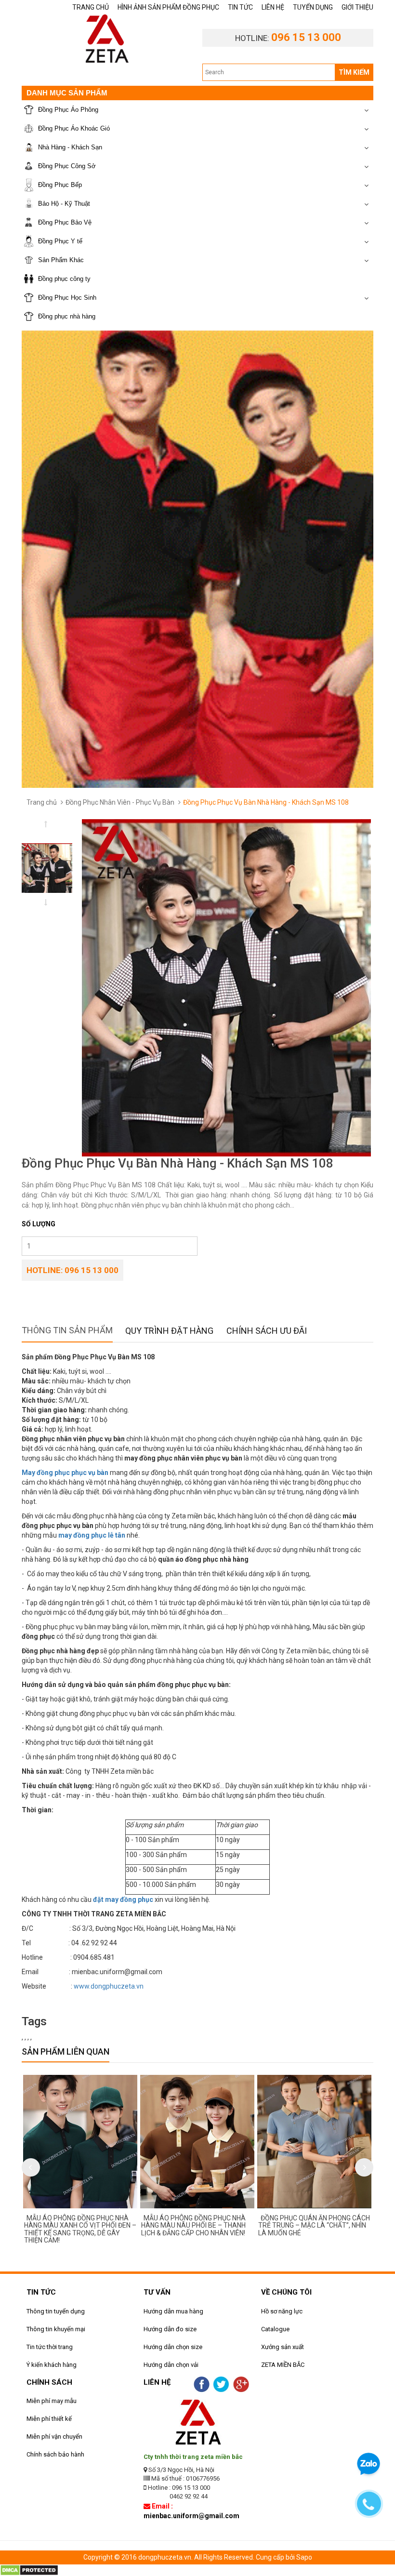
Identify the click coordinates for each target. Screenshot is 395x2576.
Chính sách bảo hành (55, 2454)
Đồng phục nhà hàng (67, 316)
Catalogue (275, 2329)
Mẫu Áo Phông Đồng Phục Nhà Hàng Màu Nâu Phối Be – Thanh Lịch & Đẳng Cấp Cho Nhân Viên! (146, 2225)
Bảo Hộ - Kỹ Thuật (64, 204)
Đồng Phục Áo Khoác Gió (74, 128)
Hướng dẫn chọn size (173, 2347)
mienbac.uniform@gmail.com (191, 2516)
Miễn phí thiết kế (49, 2419)
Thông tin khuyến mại (56, 2329)
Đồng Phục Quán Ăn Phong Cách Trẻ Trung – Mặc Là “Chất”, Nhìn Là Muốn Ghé (266, 2225)
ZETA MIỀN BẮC (283, 2365)
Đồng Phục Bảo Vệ (65, 222)
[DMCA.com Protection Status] (29, 2570)
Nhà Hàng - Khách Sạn (70, 147)
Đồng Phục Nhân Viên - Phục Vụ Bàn (120, 802)
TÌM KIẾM (354, 72)
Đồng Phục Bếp (60, 185)
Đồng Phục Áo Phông (68, 110)
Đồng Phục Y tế (60, 241)
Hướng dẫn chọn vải (171, 2365)
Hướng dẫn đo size (170, 2329)
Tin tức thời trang (50, 2347)
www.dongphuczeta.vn (109, 1986)
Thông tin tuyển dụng (56, 2311)
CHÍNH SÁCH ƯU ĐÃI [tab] (267, 1331)
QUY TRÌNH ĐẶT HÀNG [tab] (169, 1331)
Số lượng (39, 1224)
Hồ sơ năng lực (282, 2311)
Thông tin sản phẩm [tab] (67, 1330)
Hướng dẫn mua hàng (173, 2311)
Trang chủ (42, 802)
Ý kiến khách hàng (52, 2365)
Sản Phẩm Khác (61, 260)
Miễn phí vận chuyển (54, 2437)
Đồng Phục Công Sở (67, 166)
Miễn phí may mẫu (52, 2401)
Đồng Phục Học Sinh (67, 298)
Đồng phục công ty (64, 279)
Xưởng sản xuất (283, 2347)
